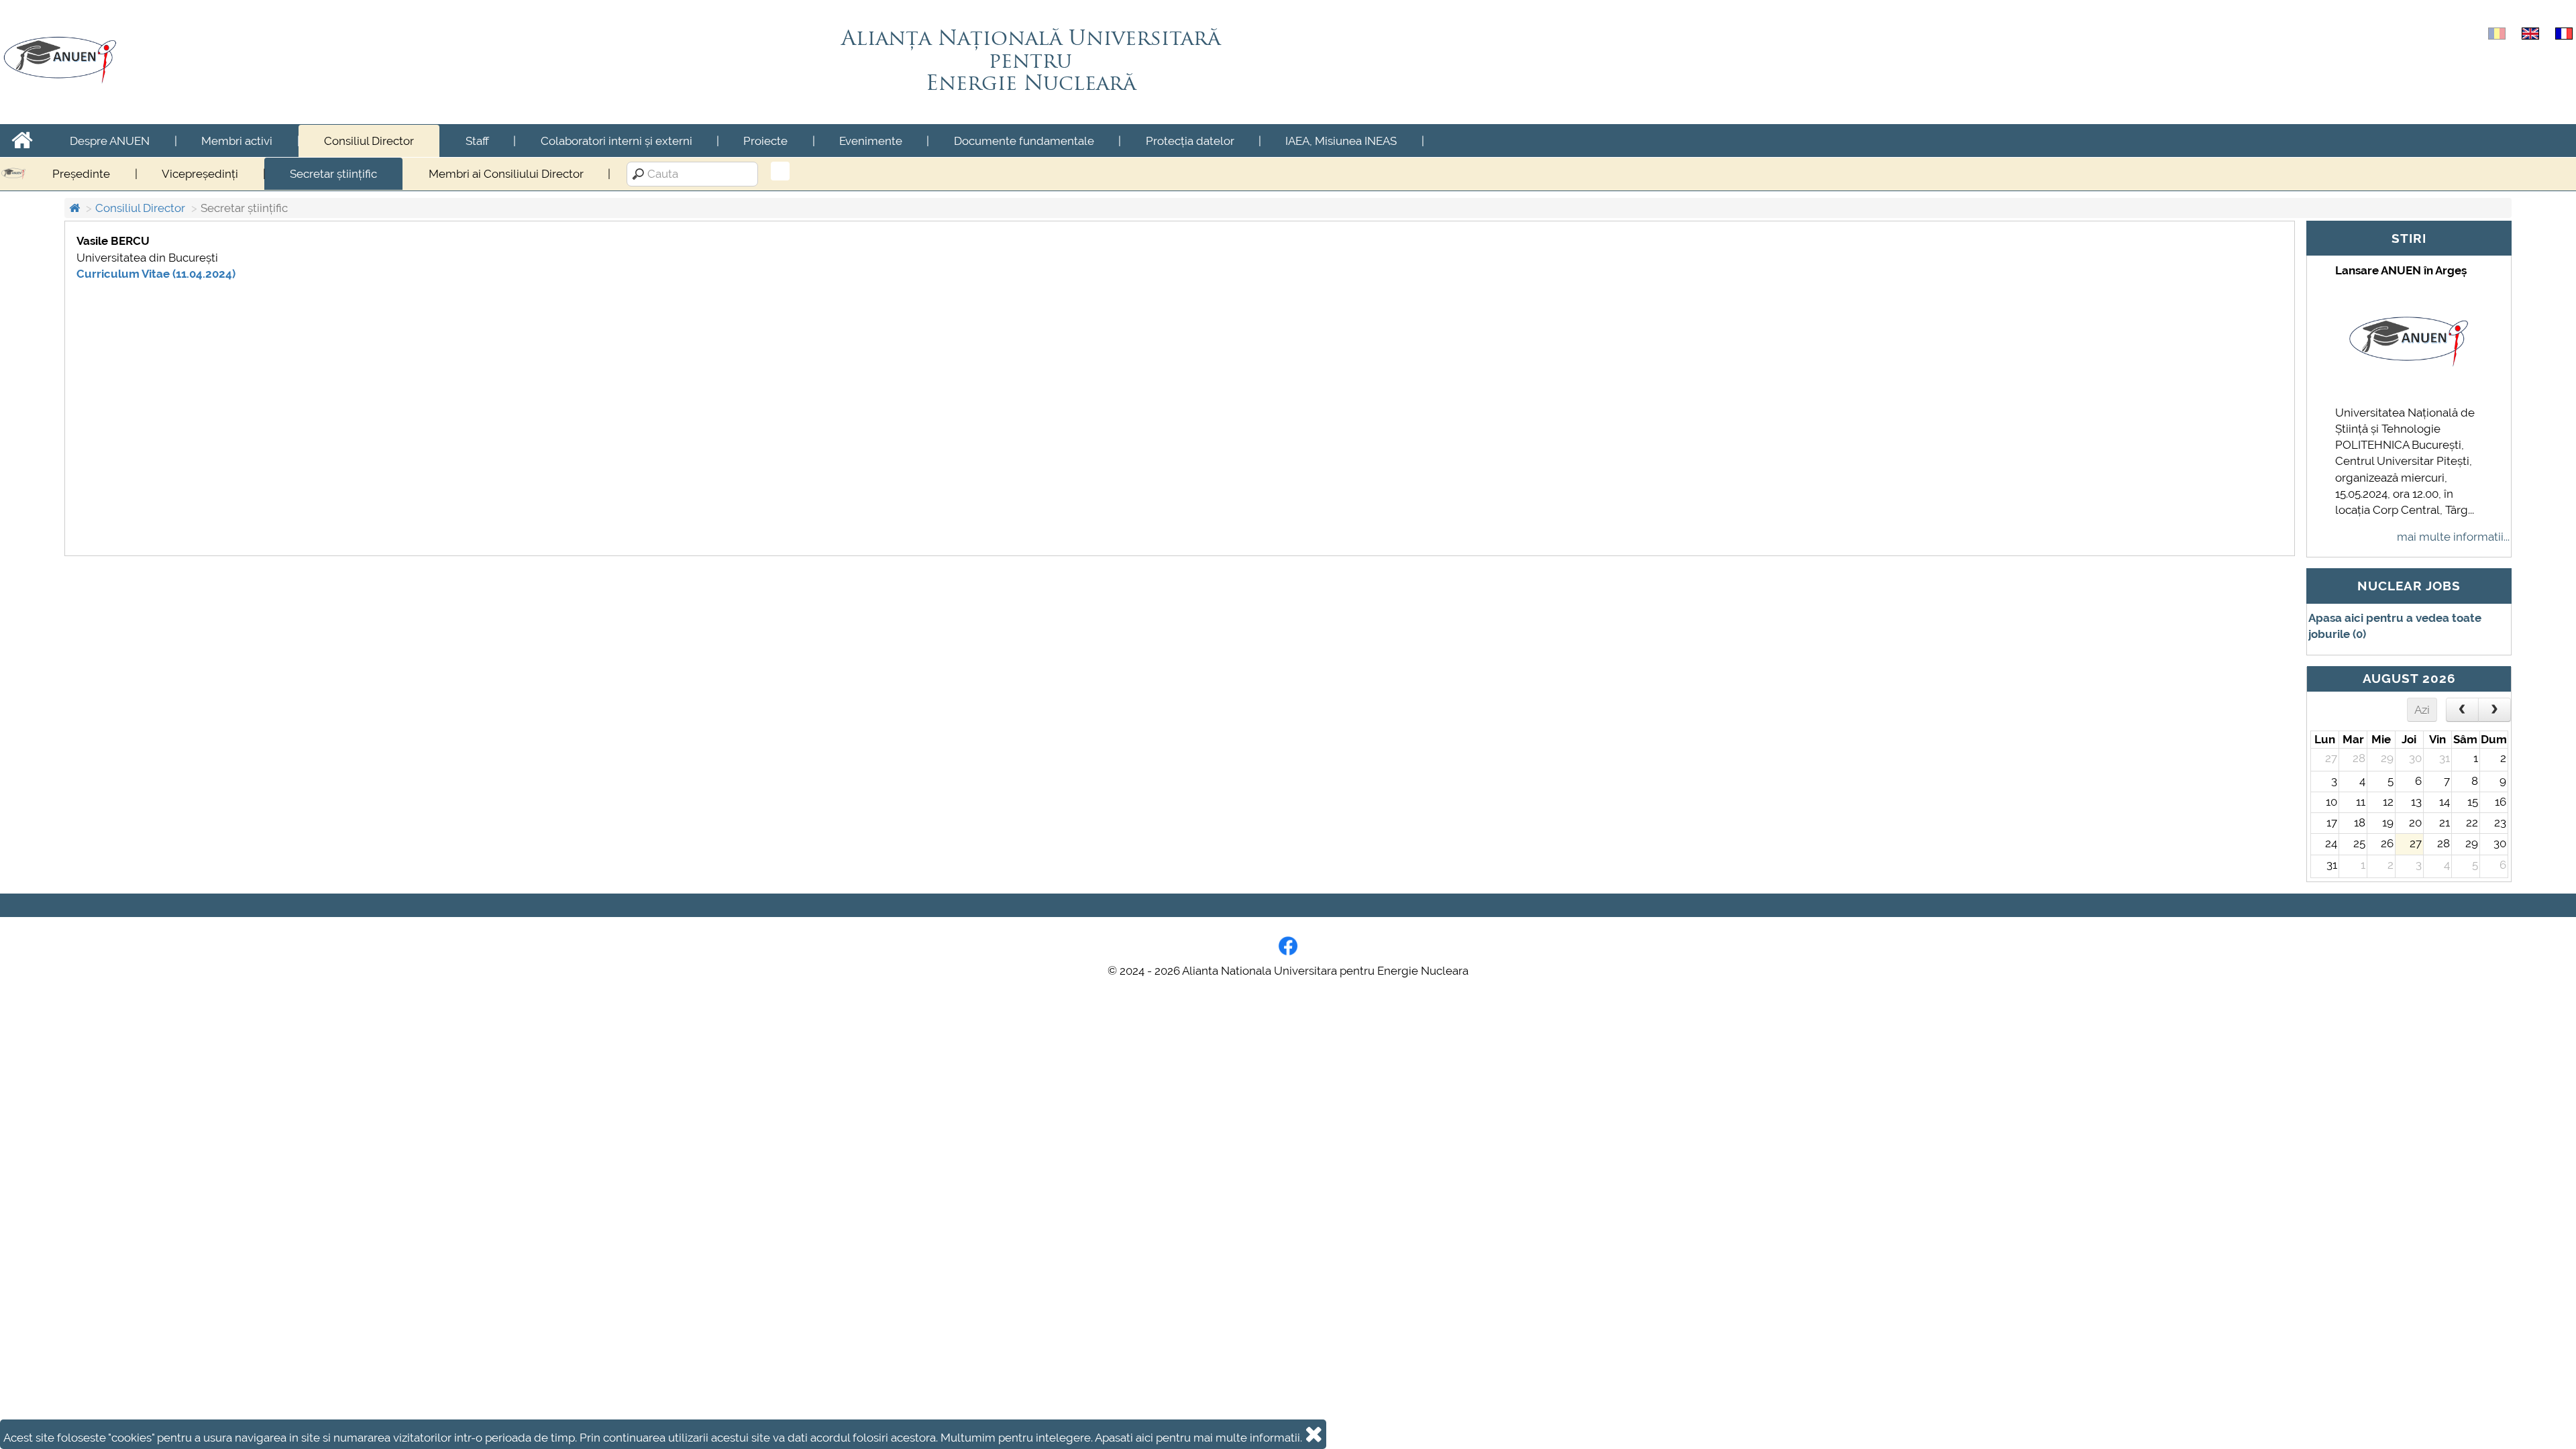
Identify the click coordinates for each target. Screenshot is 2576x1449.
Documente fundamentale (1024, 141)
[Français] (2564, 32)
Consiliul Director (369, 141)
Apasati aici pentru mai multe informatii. (1198, 1438)
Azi (2422, 710)
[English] (2530, 32)
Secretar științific (333, 174)
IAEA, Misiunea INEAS (1341, 141)
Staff (477, 141)
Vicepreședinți (200, 174)
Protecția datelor (1190, 141)
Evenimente (871, 141)
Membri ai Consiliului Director (506, 174)
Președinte (81, 174)
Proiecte (765, 141)
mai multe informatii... (2453, 537)
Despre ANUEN (110, 141)
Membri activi (237, 141)
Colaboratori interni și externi (616, 141)
